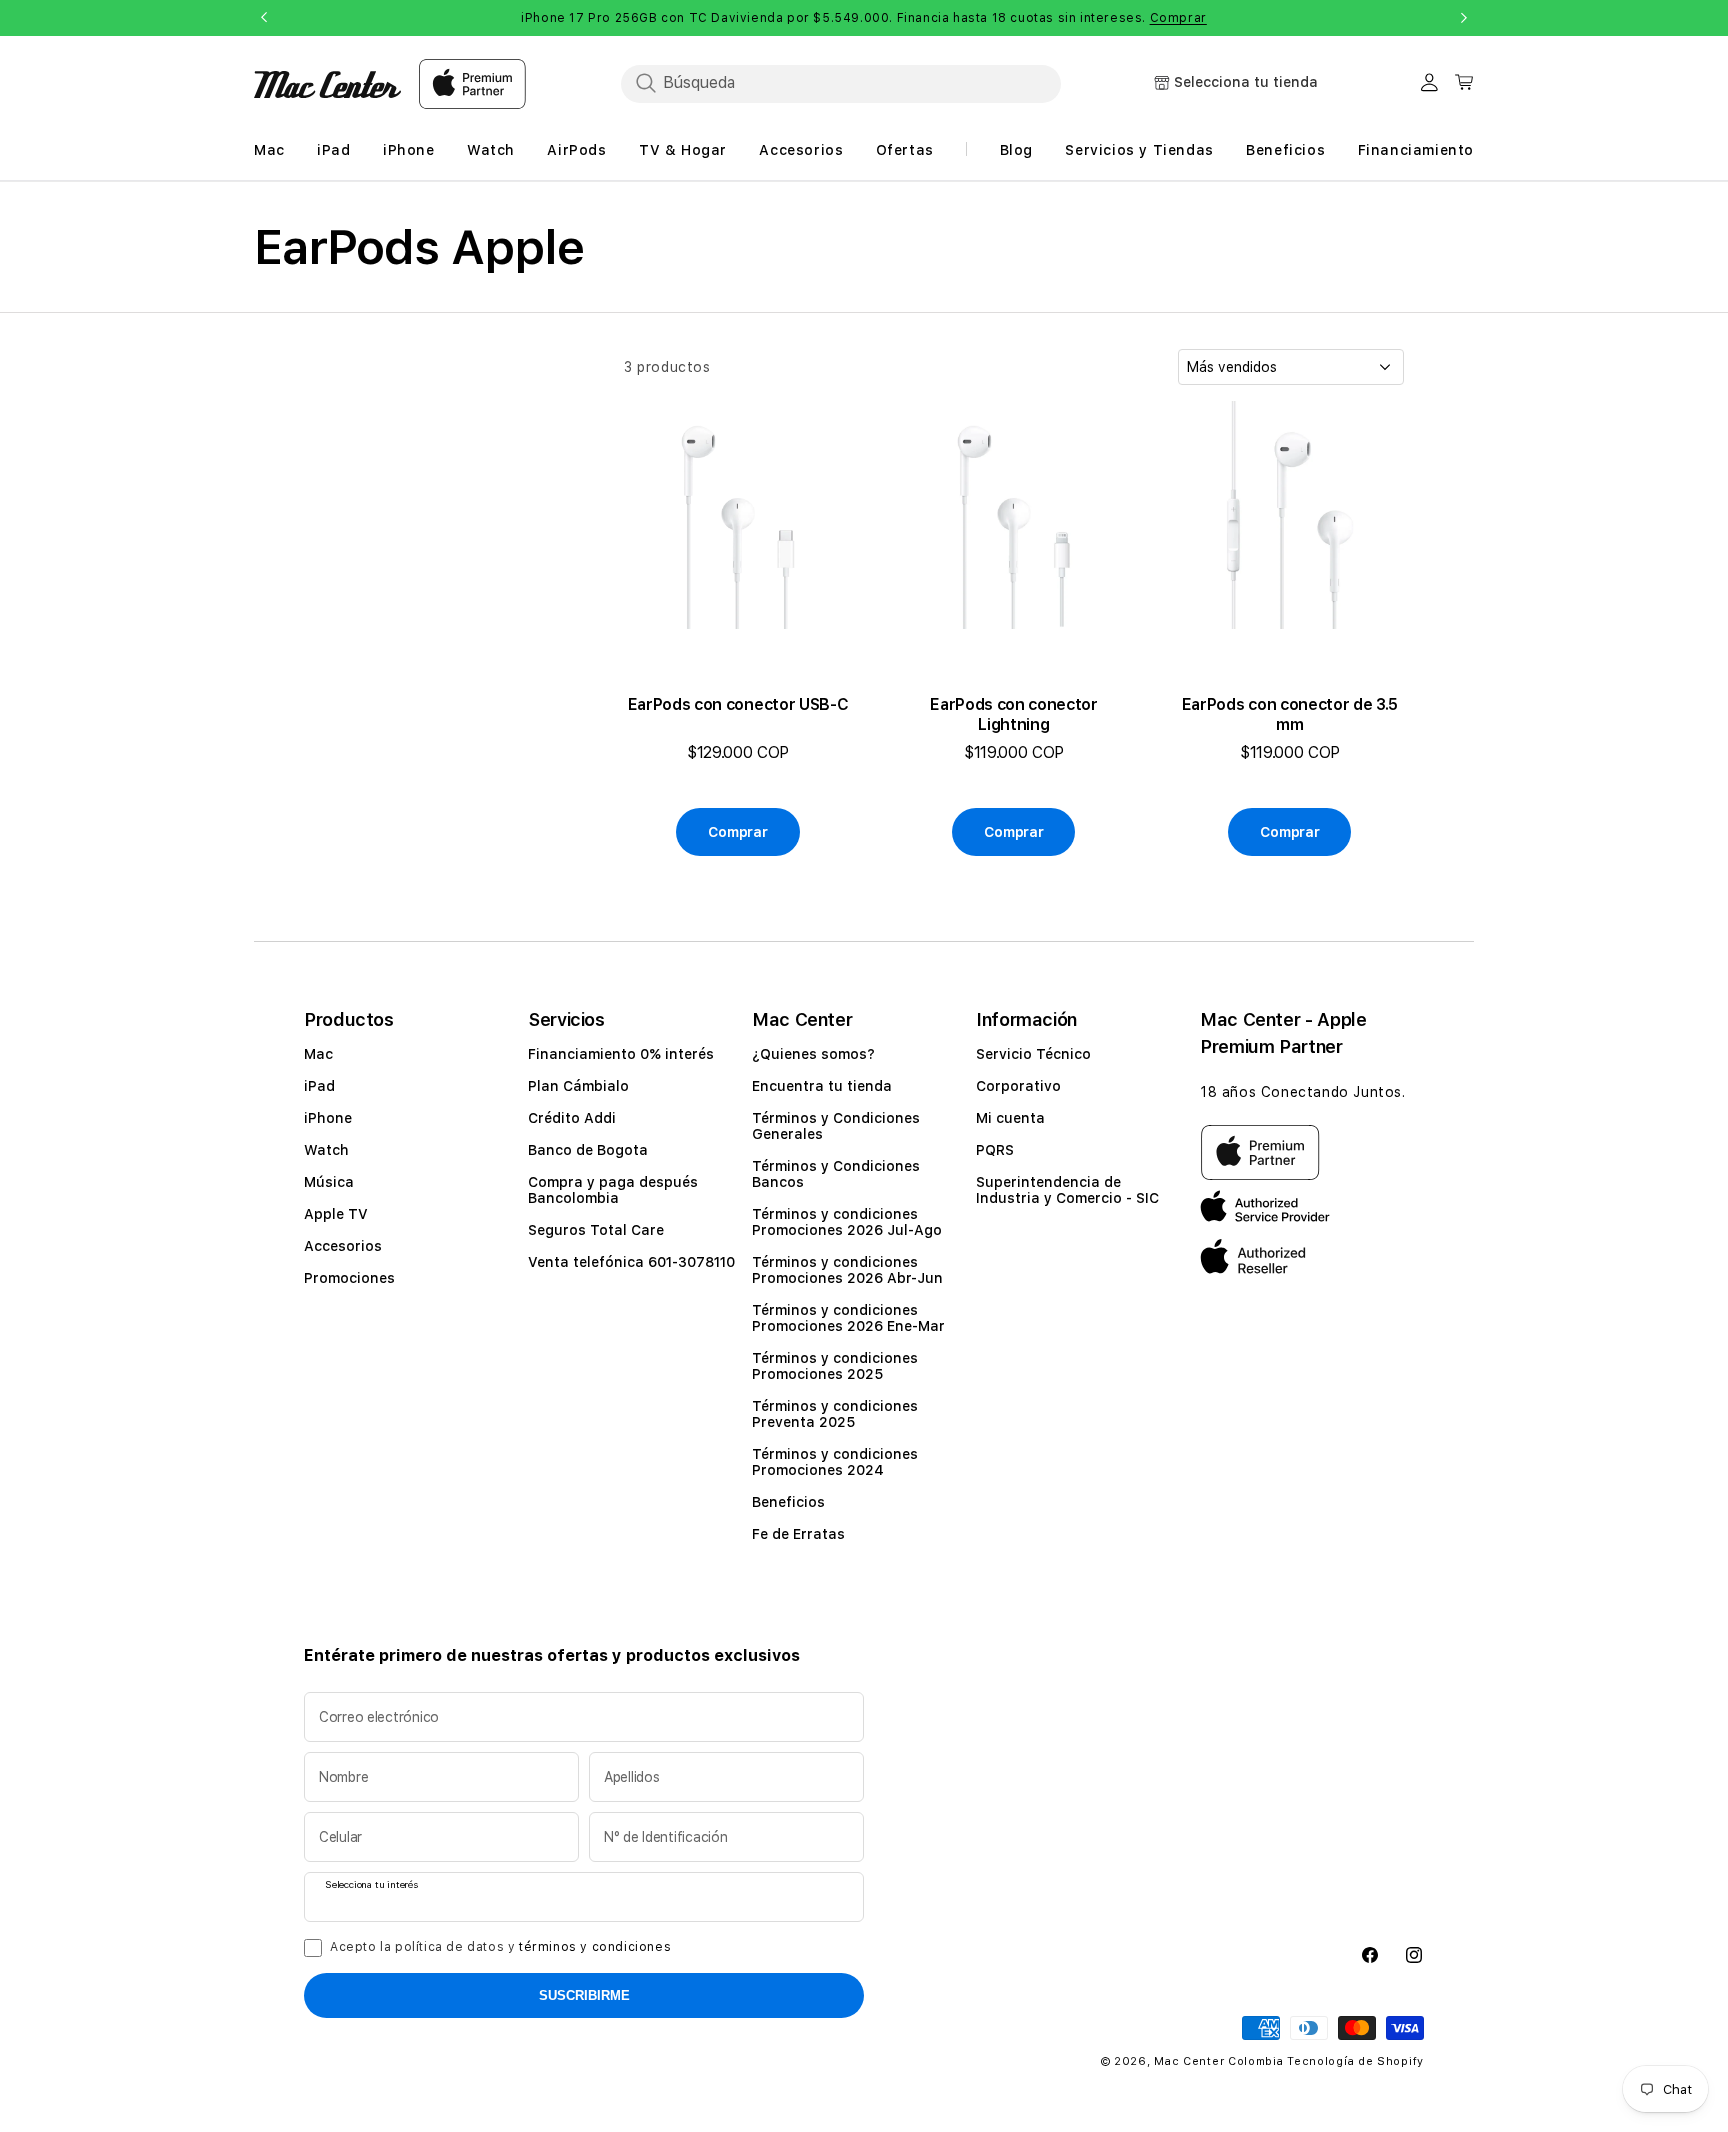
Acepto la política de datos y (500, 1947)
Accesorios (343, 1246)
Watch (326, 1150)
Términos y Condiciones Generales (836, 1126)
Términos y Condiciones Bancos (836, 1174)
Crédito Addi (572, 1118)
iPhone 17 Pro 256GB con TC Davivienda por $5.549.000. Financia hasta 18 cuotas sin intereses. (864, 18)
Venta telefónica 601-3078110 (631, 1262)
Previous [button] (264, 18)
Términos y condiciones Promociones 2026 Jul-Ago (847, 1222)
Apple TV (336, 1214)
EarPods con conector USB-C (738, 704)
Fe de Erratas (798, 1534)
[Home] (327, 84)
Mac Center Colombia (1218, 2061)
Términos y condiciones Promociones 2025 (835, 1366)
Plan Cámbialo (578, 1086)
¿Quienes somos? (813, 1054)
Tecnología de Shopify (1355, 2061)
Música (329, 1182)
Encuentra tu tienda (822, 1086)
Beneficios (788, 1502)
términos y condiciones (595, 1947)
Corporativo (1018, 1086)
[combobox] (841, 83)
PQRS (995, 1150)
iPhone (328, 1118)
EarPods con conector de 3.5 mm (1290, 714)
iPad (319, 1086)
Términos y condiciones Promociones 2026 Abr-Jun (847, 1270)
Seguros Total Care (596, 1230)
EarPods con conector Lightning (1014, 714)
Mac (318, 1054)
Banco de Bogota (588, 1150)
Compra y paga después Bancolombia (613, 1190)
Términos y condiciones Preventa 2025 (835, 1414)
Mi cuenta (1010, 1118)
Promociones (349, 1278)
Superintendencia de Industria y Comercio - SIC (1067, 1190)
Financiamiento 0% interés (621, 1054)
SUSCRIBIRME (584, 1995)
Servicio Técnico (1033, 1054)
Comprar (1178, 18)
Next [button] (1464, 18)
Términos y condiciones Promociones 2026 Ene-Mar (848, 1318)
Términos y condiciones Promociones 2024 (835, 1462)
